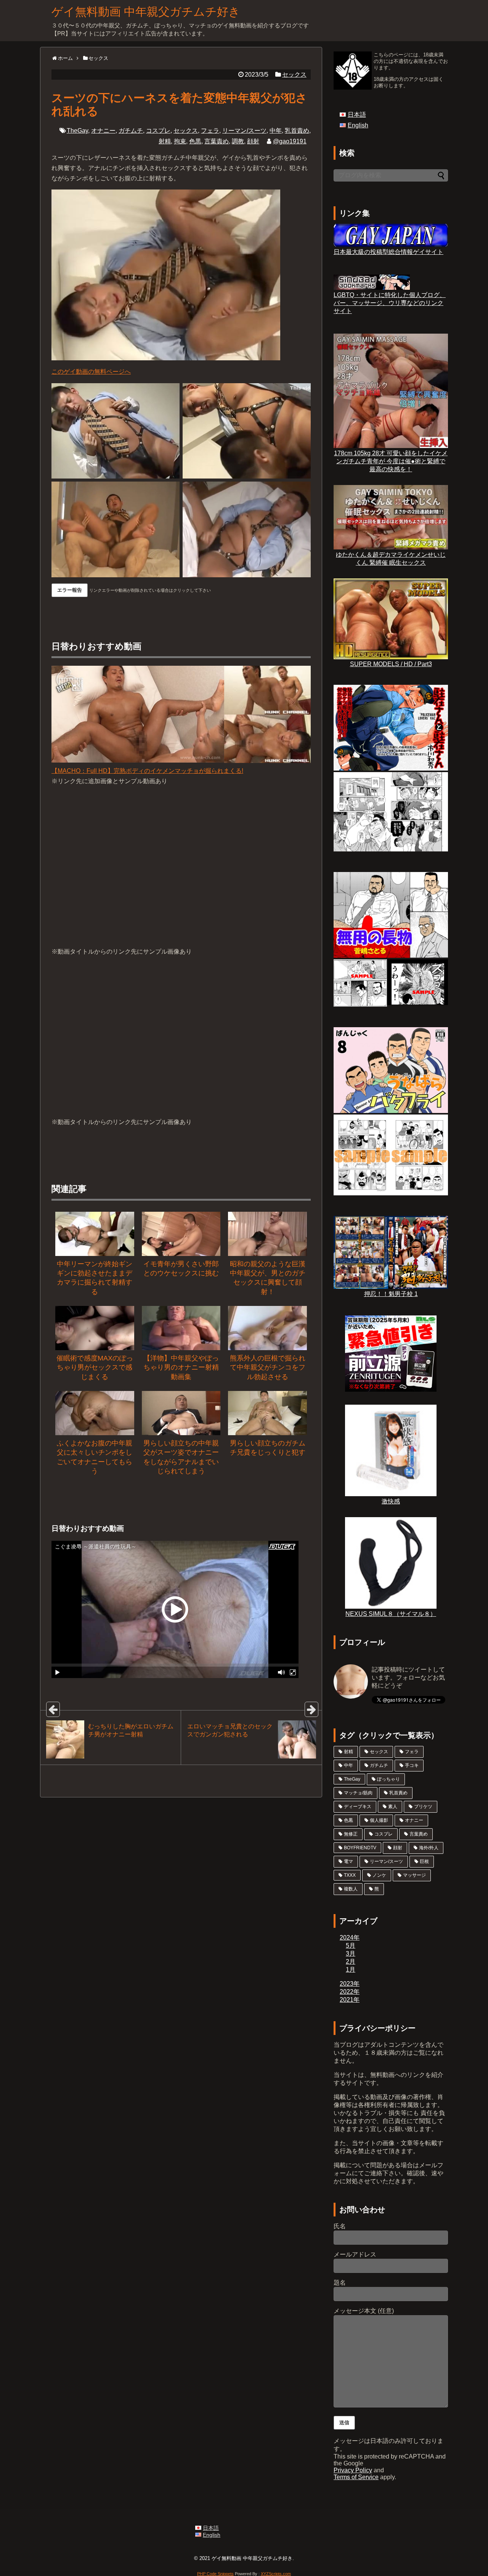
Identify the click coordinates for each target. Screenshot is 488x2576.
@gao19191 (290, 141)
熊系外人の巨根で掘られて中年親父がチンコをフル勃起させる (268, 1367)
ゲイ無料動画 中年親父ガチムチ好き (146, 12)
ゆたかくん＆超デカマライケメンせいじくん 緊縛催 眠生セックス (391, 559)
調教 (238, 141)
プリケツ (423, 1807)
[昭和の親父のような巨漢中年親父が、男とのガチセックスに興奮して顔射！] (267, 1234)
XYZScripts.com (276, 2574)
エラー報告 (70, 590)
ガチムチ (131, 131)
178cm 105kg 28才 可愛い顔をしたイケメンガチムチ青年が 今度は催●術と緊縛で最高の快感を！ (391, 461)
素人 (393, 1807)
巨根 (424, 1861)
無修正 (351, 1834)
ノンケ (379, 1875)
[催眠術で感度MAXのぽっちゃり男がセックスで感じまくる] (95, 1328)
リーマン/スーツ (244, 131)
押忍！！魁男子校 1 (391, 1294)
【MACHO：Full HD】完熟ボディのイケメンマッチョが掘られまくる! (147, 771)
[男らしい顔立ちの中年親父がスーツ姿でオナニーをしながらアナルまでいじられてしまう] (181, 1413)
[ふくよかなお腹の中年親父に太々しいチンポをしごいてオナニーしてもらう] (95, 1413)
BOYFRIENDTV (360, 1848)
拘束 (180, 141)
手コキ (412, 1765)
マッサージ (414, 1875)
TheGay (77, 131)
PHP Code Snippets (215, 2574)
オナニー (103, 131)
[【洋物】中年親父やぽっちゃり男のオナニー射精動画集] (181, 1328)
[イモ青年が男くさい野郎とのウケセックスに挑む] (181, 1234)
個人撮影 (379, 1820)
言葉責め (217, 141)
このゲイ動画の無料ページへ (91, 372)
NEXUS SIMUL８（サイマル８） (391, 1614)
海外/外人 (429, 1848)
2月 (351, 1962)
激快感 (391, 1501)
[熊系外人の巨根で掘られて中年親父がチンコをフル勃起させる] (267, 1328)
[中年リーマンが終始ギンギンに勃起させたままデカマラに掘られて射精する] (95, 1234)
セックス (294, 75)
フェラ (210, 131)
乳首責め (297, 131)
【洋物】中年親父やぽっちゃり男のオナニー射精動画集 (181, 1367)
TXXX (350, 1875)
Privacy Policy (353, 2470)
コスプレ (158, 131)
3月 (351, 1954)
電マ (348, 1861)
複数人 (351, 1889)
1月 (351, 1970)
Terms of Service (356, 2477)
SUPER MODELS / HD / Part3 (391, 664)
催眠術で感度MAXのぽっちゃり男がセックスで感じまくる (95, 1367)
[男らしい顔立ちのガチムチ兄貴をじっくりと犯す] (267, 1413)
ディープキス (358, 1807)
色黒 (195, 141)
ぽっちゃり (388, 1779)
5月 (351, 1946)
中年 (276, 131)
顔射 (253, 141)
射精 (165, 141)
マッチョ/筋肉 (358, 1793)
